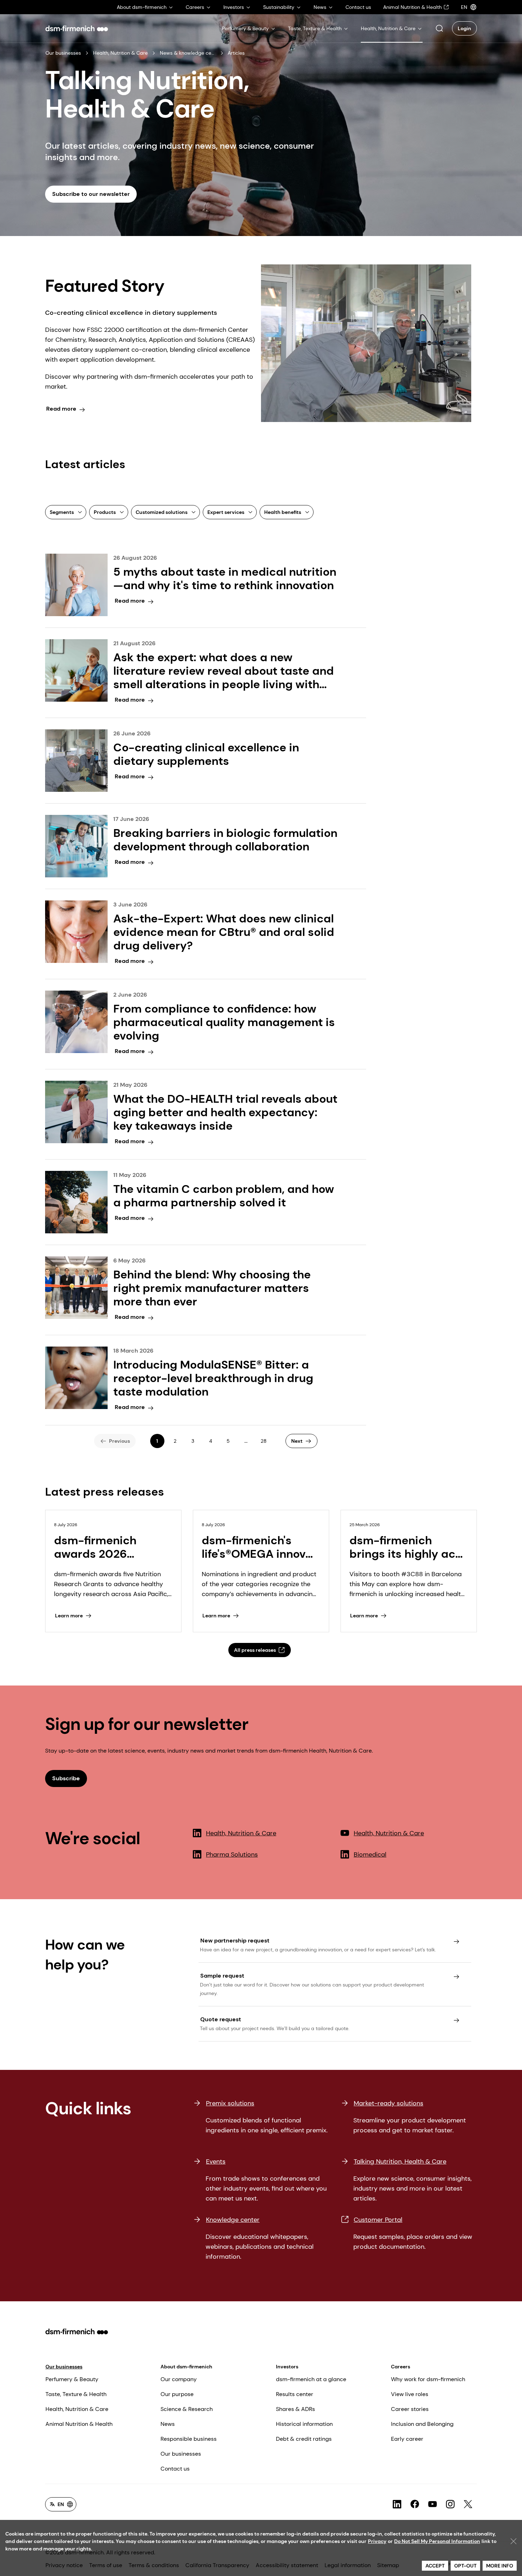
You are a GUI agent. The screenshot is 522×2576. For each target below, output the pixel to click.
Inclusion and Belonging (422, 2424)
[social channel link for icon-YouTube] (433, 2504)
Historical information (304, 2424)
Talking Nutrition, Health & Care (400, 2161)
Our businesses (63, 53)
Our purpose (177, 2394)
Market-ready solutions (388, 2103)
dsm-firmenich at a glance (311, 2379)
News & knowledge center (188, 53)
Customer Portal (378, 2220)
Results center (295, 2394)
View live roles (410, 2394)
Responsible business (189, 2439)
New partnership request (235, 1941)
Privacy (377, 2541)
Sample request (222, 1976)
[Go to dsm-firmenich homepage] (77, 28)
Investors (287, 2367)
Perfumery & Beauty (72, 2379)
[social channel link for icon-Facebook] (415, 2504)
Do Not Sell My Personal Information (437, 2541)
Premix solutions (230, 2103)
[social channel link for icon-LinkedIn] (397, 2504)
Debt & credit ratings (304, 2439)
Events (216, 2161)
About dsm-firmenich (186, 2367)
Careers (401, 2367)
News (168, 2424)
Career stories (410, 2409)
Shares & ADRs (295, 2409)
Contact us (175, 2469)
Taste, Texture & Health (76, 2394)
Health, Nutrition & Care (120, 53)
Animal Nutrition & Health (79, 2424)
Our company (179, 2379)
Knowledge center (233, 2220)
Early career (407, 2439)
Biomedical (370, 1854)
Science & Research (187, 2409)
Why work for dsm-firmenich (428, 2379)
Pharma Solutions (232, 1854)
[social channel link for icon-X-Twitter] (468, 2504)
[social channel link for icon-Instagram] (450, 2504)
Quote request (221, 2019)
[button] (439, 28)
